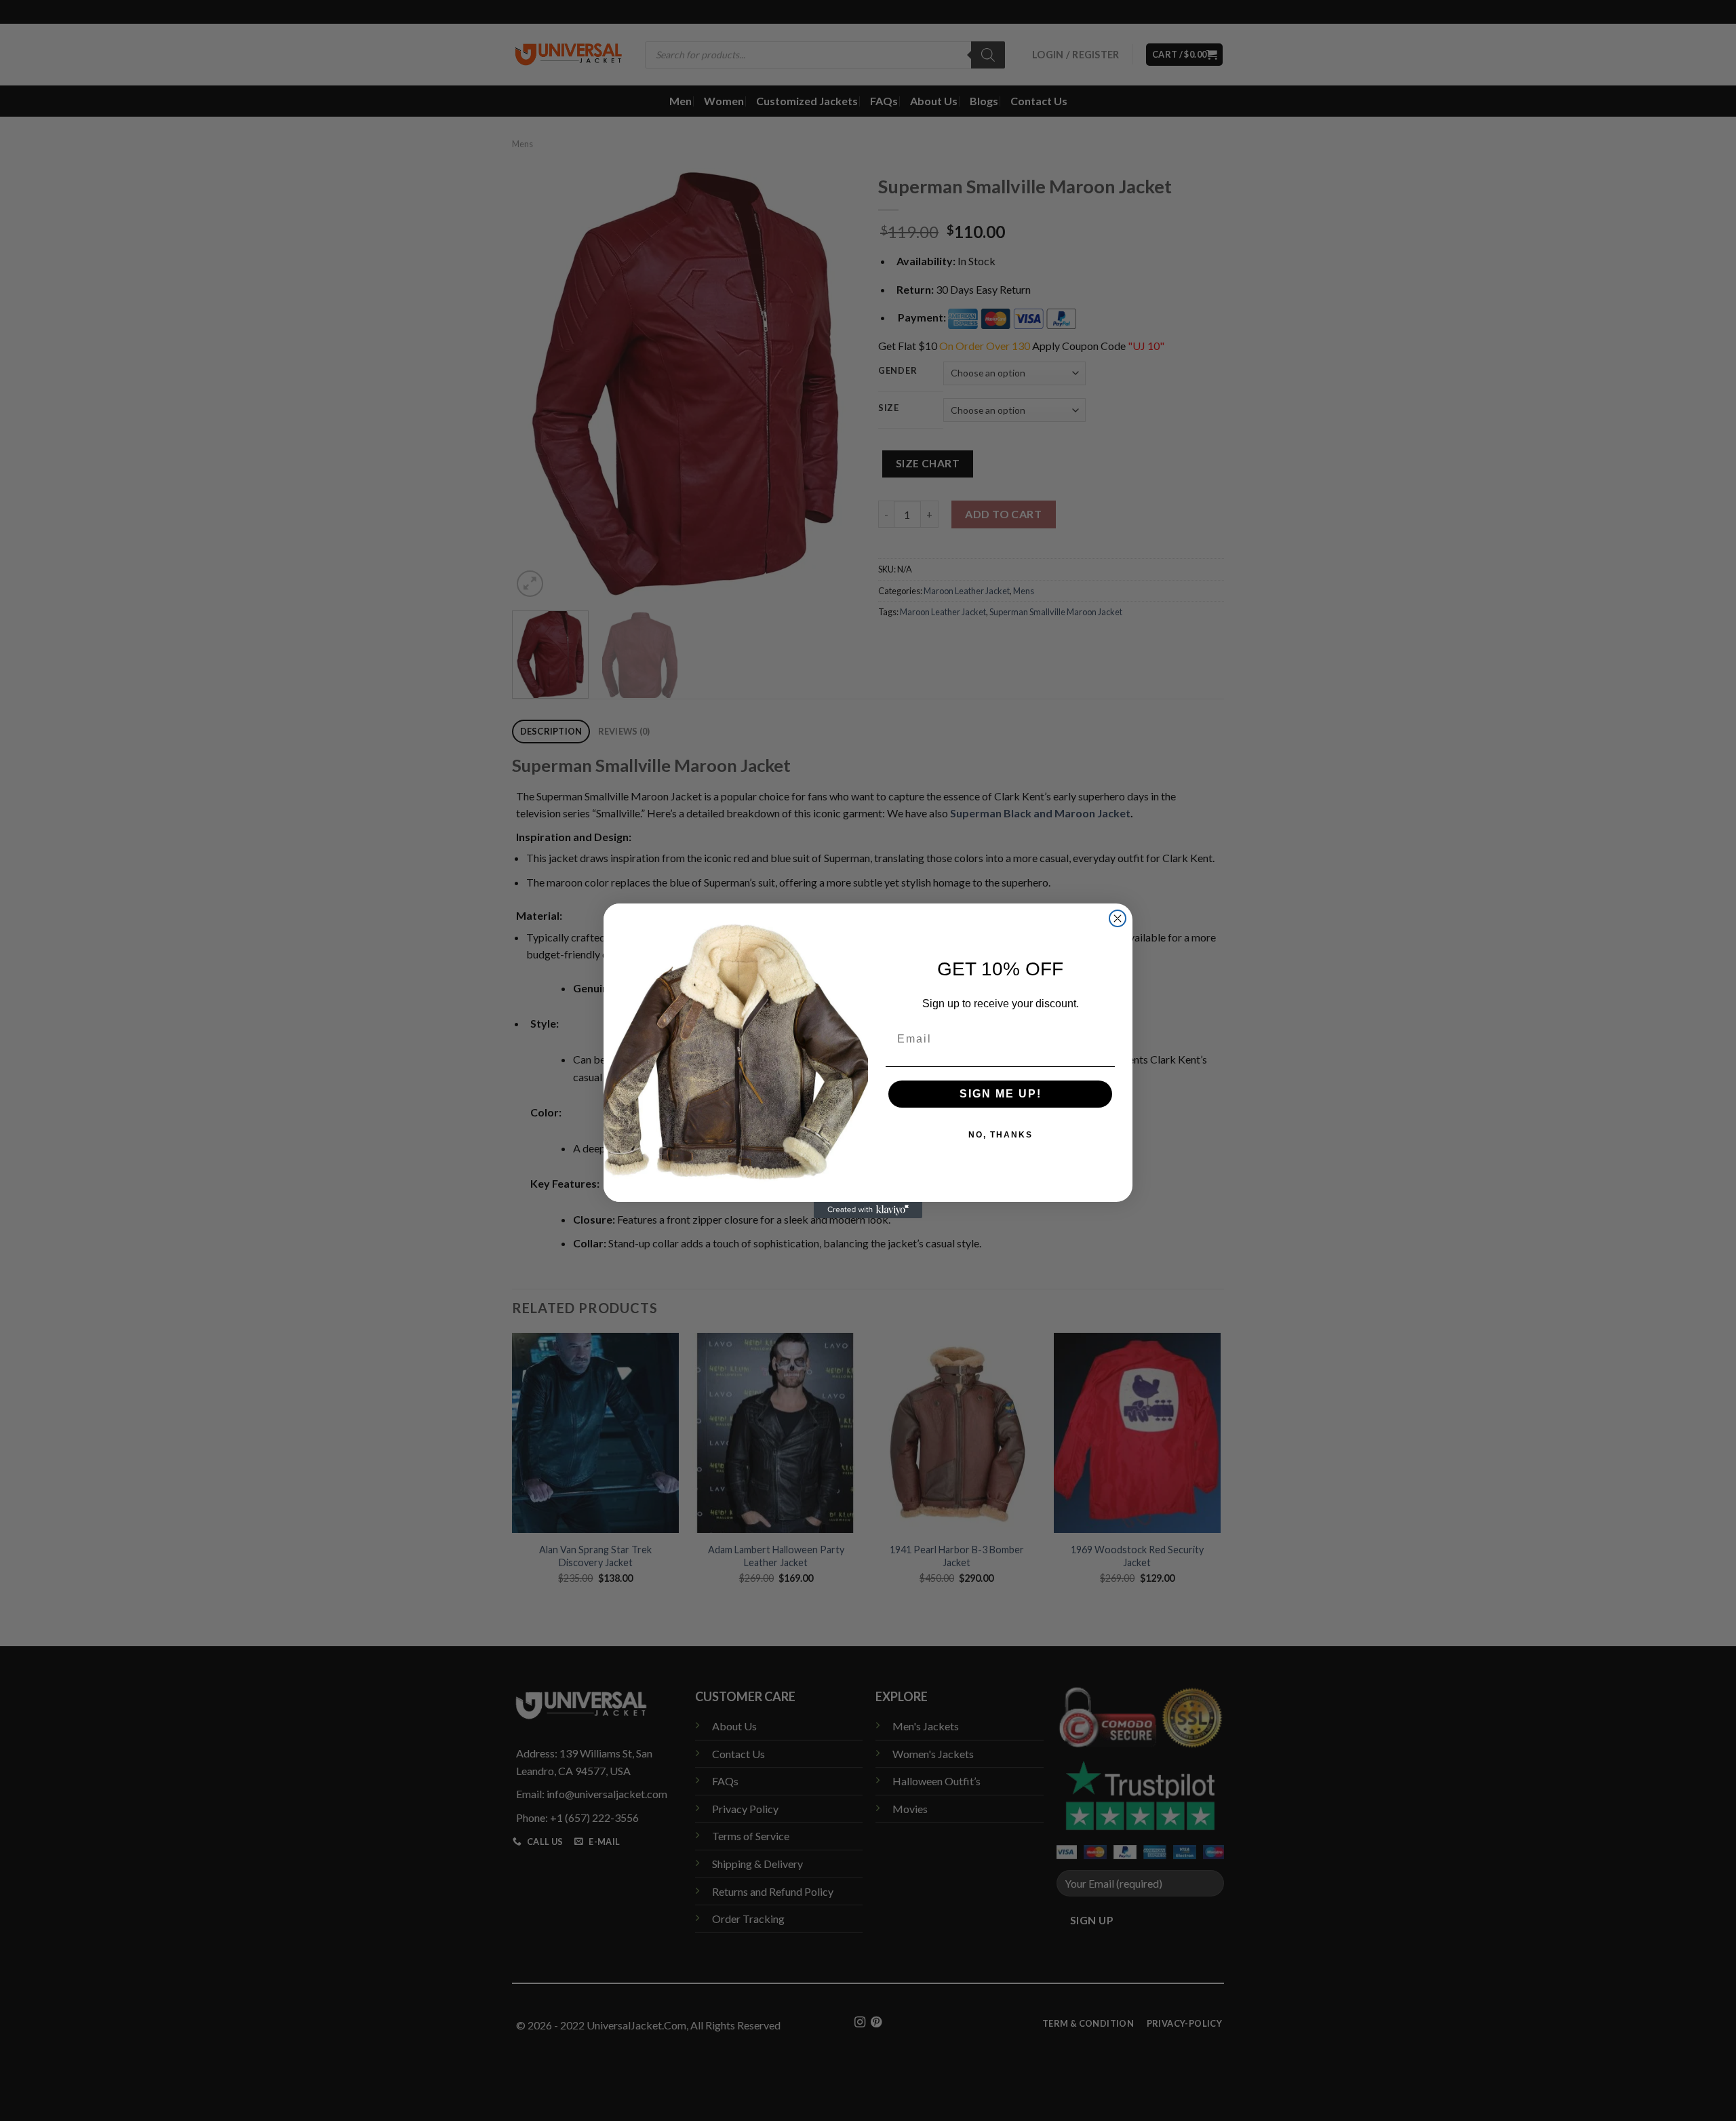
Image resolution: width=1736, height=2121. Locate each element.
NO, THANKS (1001, 1135)
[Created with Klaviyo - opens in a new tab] (868, 1210)
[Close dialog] (1118, 918)
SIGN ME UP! (1001, 1094)
